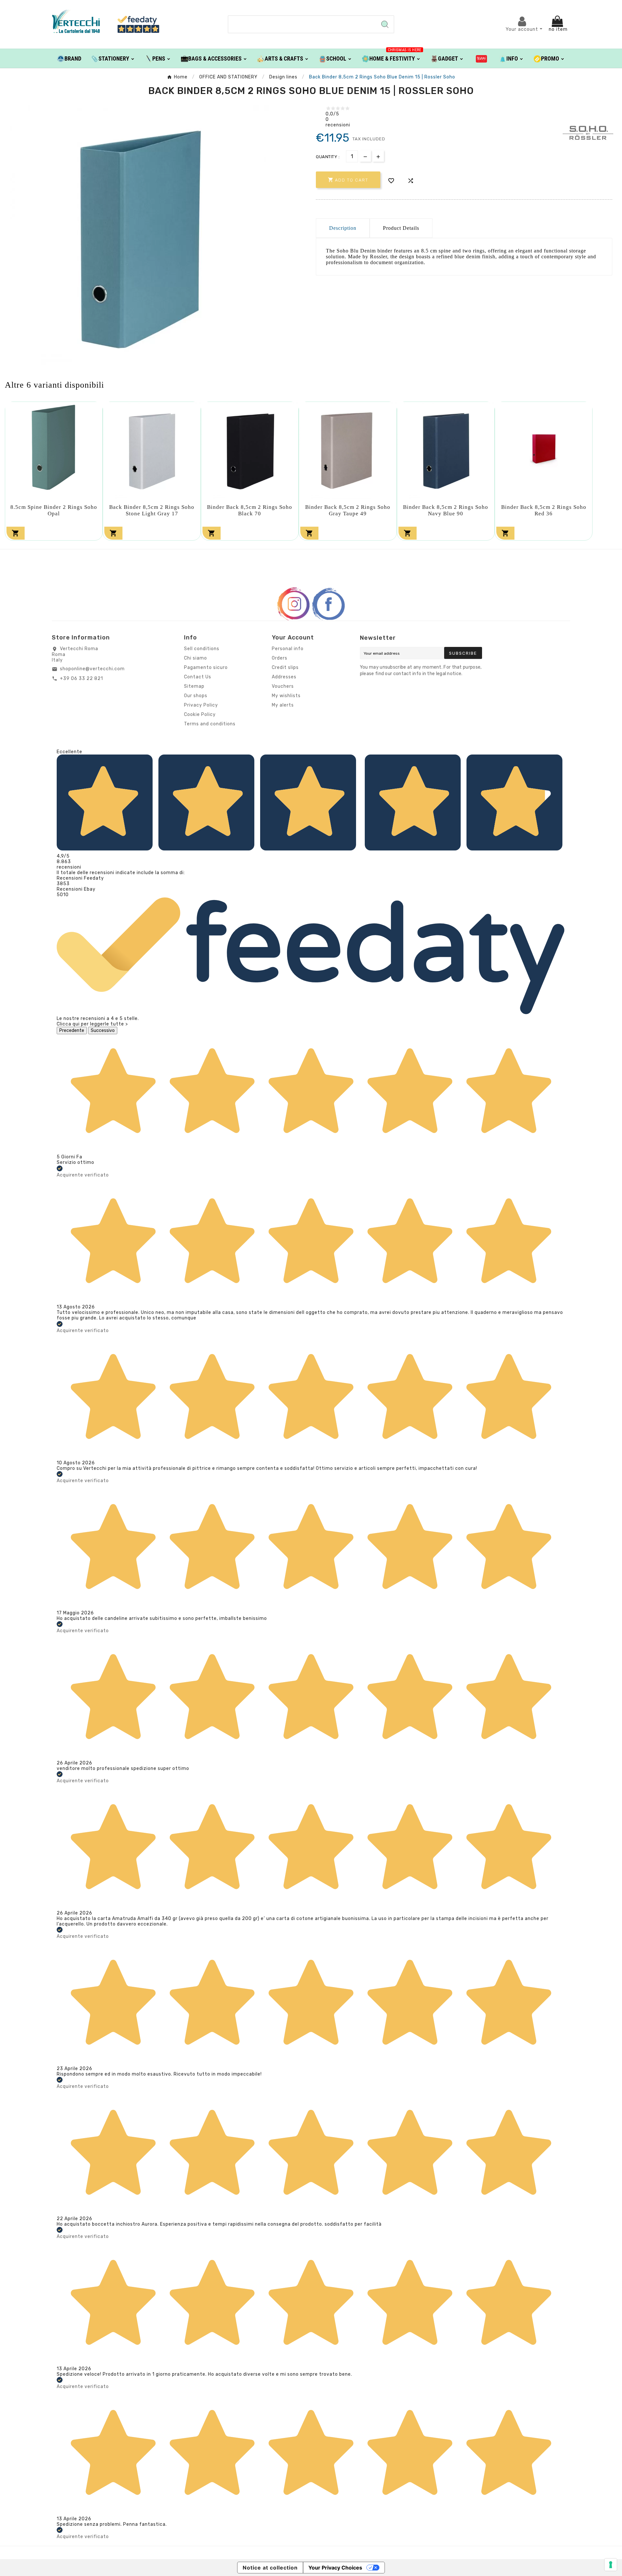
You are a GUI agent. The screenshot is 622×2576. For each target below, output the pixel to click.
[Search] (385, 24)
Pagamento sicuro (206, 667)
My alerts (283, 705)
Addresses (284, 677)
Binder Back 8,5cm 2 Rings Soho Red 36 (544, 510)
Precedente (72, 1030)
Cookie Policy (200, 714)
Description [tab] (343, 228)
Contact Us (198, 677)
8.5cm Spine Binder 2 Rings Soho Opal (54, 510)
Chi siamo (196, 658)
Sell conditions (202, 649)
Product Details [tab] (401, 228)
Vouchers (283, 686)
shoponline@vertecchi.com (92, 669)
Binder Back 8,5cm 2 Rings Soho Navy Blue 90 (446, 510)
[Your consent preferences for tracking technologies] (611, 2565)
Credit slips (285, 667)
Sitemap (194, 686)
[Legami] (482, 58)
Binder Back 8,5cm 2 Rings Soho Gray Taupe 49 (348, 510)
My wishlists (286, 696)
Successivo (103, 1030)
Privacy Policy (201, 705)
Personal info (288, 649)
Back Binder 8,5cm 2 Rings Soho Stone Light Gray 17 (152, 510)
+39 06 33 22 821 (81, 679)
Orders (280, 658)
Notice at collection (270, 2568)
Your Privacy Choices (335, 2568)
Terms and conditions (210, 724)
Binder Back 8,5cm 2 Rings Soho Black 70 (250, 510)
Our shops (196, 696)
